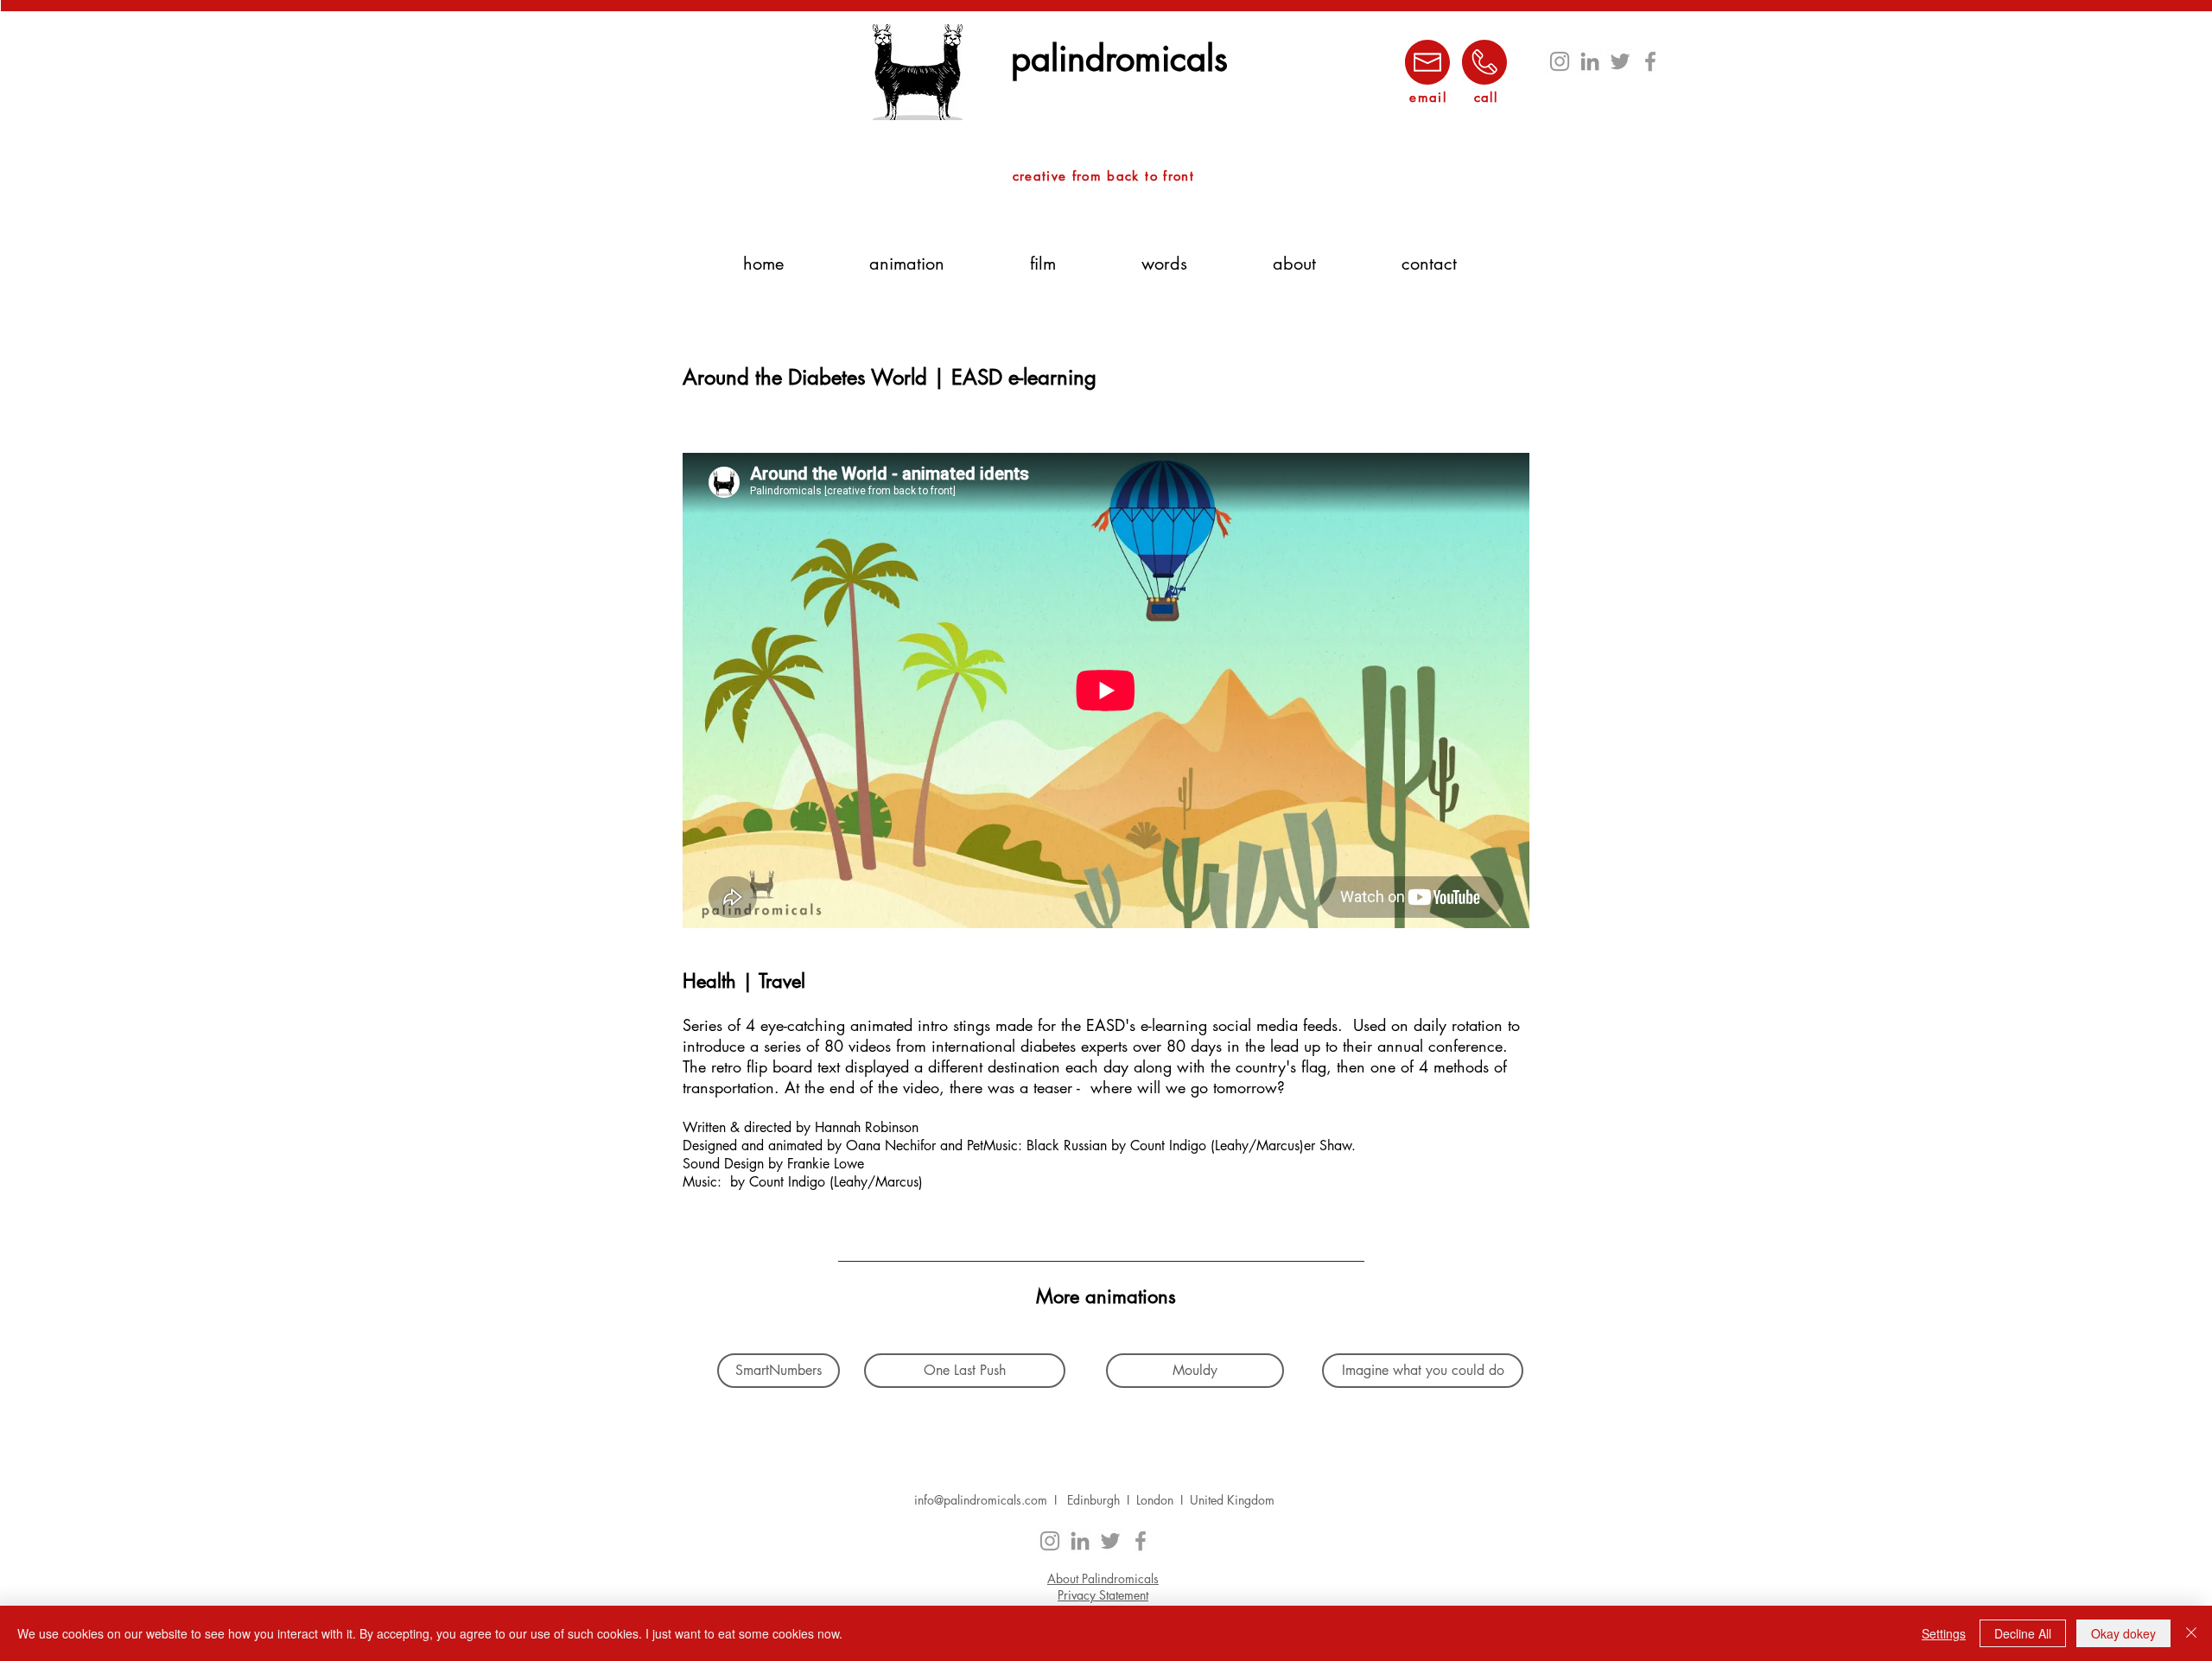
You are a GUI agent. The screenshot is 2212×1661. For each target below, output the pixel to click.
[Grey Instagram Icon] (1560, 61)
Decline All (2023, 1633)
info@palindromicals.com (981, 1500)
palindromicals (1119, 59)
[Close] (2191, 1633)
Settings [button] (1944, 1633)
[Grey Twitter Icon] (1620, 61)
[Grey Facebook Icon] (1650, 61)
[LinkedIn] (1590, 61)
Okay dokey (2123, 1633)
